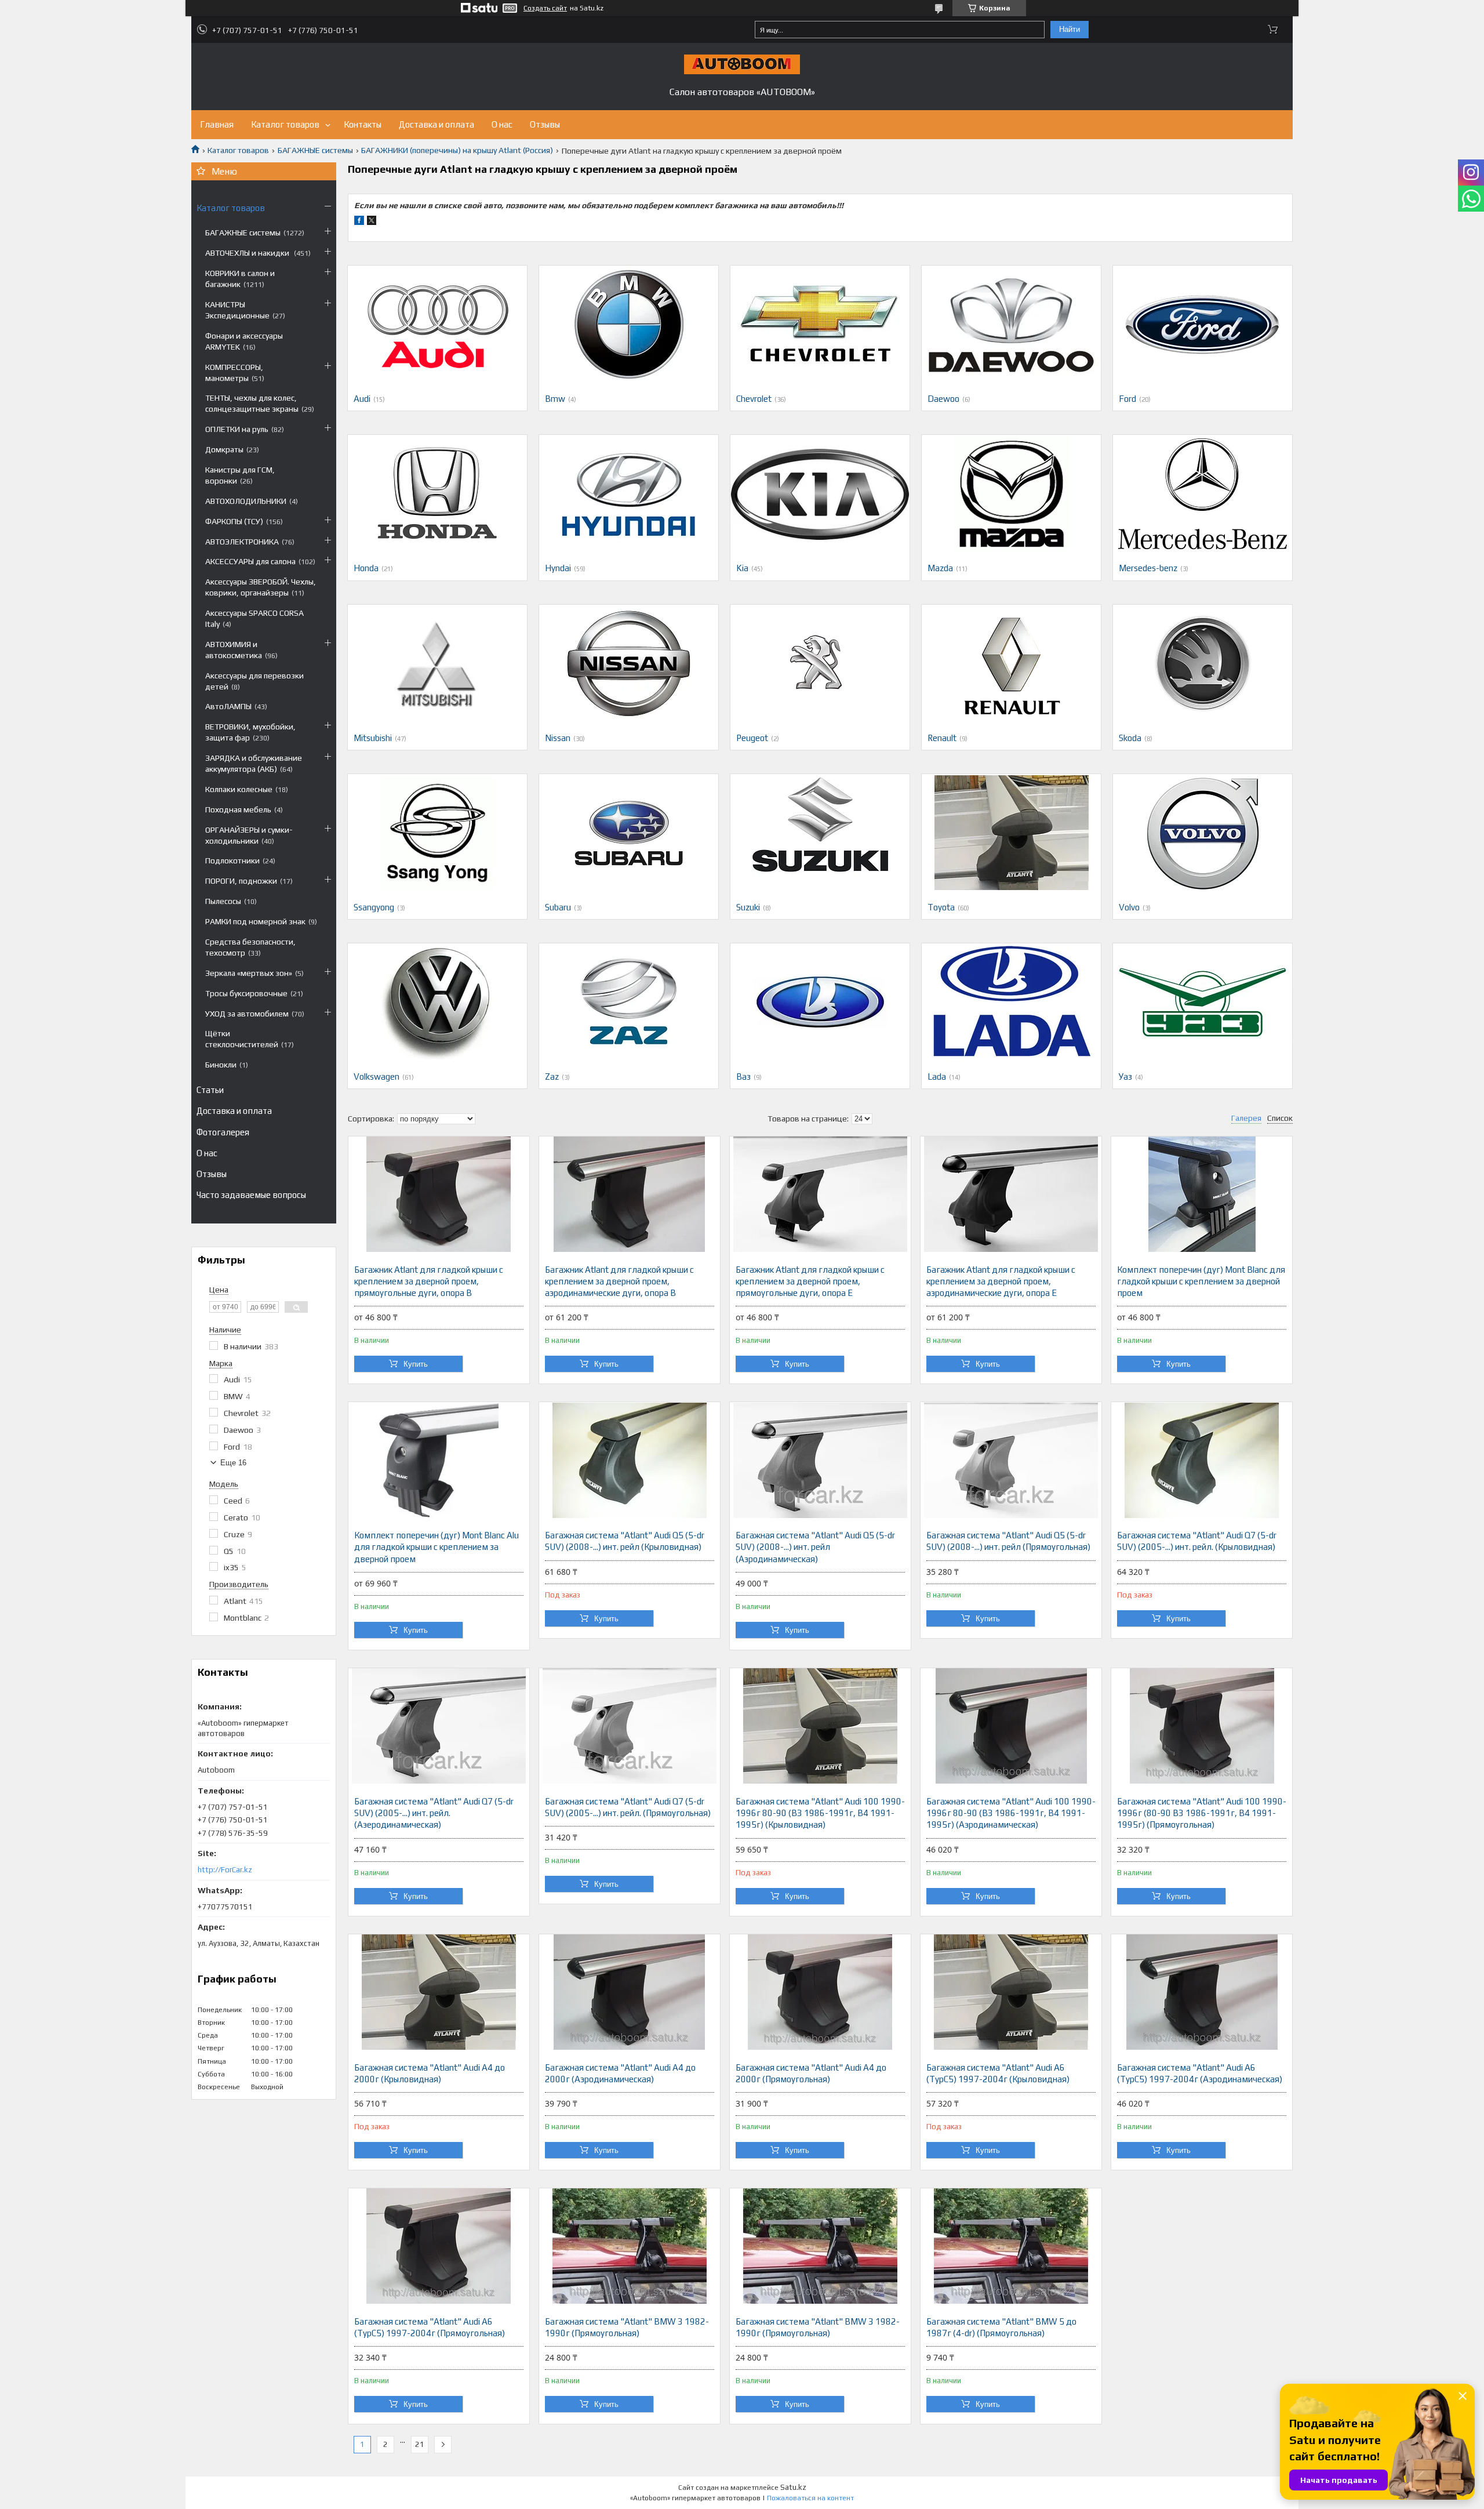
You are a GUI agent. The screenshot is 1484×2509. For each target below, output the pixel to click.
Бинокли (221, 1065)
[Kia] (820, 493)
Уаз (1125, 1076)
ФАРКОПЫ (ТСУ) (234, 521)
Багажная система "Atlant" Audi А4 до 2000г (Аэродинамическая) (620, 2073)
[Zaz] (629, 1001)
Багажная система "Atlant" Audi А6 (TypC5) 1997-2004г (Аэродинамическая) (1200, 2073)
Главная (217, 124)
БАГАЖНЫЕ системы (315, 150)
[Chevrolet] (820, 324)
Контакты (363, 124)
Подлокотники (232, 860)
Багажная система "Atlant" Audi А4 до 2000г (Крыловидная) (430, 2073)
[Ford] (1203, 324)
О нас (502, 124)
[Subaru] (629, 832)
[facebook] (359, 222)
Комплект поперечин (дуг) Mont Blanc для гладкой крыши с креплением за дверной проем (1201, 1281)
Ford (1127, 399)
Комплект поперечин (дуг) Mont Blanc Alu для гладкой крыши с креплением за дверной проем (437, 1547)
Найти (1070, 29)
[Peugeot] (820, 663)
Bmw (555, 399)
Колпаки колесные (239, 789)
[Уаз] (1203, 1001)
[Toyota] (1011, 832)
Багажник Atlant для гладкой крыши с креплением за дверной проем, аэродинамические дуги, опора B (619, 1281)
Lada (937, 1076)
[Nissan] (629, 663)
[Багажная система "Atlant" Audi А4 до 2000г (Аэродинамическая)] (630, 1992)
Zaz (552, 1076)
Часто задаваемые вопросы (251, 1195)
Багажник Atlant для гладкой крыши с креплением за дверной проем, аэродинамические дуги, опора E (1001, 1281)
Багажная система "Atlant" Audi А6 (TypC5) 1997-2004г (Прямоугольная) (430, 2327)
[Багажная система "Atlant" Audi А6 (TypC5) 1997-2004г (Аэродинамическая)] (1202, 1992)
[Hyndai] (629, 493)
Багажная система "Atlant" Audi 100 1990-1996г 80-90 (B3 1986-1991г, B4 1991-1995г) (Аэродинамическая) (1011, 1813)
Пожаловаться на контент (810, 2498)
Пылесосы (223, 901)
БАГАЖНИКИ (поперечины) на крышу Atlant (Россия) (457, 150)
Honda (366, 568)
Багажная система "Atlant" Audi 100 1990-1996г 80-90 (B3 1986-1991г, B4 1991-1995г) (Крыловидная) (820, 1813)
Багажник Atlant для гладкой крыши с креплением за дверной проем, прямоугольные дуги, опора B (429, 1281)
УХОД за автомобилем (247, 1014)
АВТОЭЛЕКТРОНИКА (242, 542)
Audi (362, 399)
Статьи (210, 1090)
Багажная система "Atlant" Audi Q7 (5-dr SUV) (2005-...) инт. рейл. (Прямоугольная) (628, 1807)
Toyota (941, 907)
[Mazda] (1011, 493)
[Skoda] (1203, 663)
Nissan (558, 738)
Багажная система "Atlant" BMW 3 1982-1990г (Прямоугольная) (627, 2327)
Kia (742, 568)
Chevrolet (754, 399)
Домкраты (224, 449)
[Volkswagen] (437, 1001)
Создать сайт (545, 8)
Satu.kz (793, 2487)
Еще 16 (233, 1463)
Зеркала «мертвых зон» (249, 973)
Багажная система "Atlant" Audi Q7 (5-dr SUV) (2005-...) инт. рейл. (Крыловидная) (1197, 1541)
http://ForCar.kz (225, 1870)
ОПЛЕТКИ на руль (237, 429)
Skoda (1130, 738)
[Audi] (437, 324)
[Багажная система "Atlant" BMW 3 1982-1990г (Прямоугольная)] (630, 2246)
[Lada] (1011, 1001)
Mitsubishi (373, 738)
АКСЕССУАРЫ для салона (250, 561)
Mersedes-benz (1148, 568)
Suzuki (748, 907)
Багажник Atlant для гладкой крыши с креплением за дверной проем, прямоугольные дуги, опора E (810, 1281)
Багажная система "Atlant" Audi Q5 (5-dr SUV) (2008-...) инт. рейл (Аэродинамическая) (815, 1547)
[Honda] (437, 493)
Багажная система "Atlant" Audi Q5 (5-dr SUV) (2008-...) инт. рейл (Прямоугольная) (1008, 1541)
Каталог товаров (285, 124)
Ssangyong (374, 907)
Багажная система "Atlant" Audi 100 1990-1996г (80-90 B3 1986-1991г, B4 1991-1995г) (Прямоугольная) (1202, 1813)
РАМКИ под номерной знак (255, 921)
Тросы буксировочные (246, 993)
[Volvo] (1203, 832)
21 (420, 2444)
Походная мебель (238, 809)
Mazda (940, 568)
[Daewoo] (1011, 324)
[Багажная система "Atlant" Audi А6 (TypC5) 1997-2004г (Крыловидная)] (1011, 1992)
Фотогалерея (223, 1132)
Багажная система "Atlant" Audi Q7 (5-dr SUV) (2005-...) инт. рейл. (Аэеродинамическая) (434, 1813)
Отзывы (545, 124)
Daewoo (943, 399)
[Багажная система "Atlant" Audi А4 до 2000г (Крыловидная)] (439, 1992)
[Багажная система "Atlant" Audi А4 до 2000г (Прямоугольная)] (820, 1992)
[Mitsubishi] (437, 663)
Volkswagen (377, 1076)
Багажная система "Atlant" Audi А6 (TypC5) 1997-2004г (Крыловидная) (998, 2073)
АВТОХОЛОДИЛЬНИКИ (246, 501)
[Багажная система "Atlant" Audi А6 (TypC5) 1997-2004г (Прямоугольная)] (439, 2246)
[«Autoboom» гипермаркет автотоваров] (742, 64)
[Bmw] (629, 324)
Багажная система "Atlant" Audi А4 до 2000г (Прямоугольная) (811, 2073)
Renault (942, 738)
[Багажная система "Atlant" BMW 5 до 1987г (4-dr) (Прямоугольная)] (1011, 2246)
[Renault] (1011, 663)
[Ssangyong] (437, 832)
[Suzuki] (820, 832)
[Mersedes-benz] (1203, 493)
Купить (416, 1364)
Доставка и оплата (437, 124)
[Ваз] (820, 1001)
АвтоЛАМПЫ (228, 706)
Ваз (743, 1076)
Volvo (1129, 907)
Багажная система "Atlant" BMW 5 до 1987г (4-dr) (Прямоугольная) (1001, 2327)
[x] (372, 222)
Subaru (558, 907)
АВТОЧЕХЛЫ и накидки (248, 253)
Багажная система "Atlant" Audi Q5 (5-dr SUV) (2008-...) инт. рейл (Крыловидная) (625, 1541)
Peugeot (752, 738)
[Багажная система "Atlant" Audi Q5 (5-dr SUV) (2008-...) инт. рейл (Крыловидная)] (630, 1460)
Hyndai (558, 568)
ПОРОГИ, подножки (241, 881)
